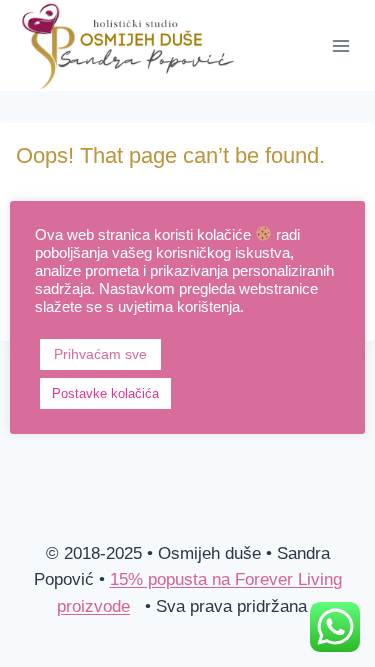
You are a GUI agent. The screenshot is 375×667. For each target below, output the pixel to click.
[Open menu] (340, 45)
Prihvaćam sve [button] (100, 354)
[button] (198, 393)
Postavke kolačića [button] (105, 393)
